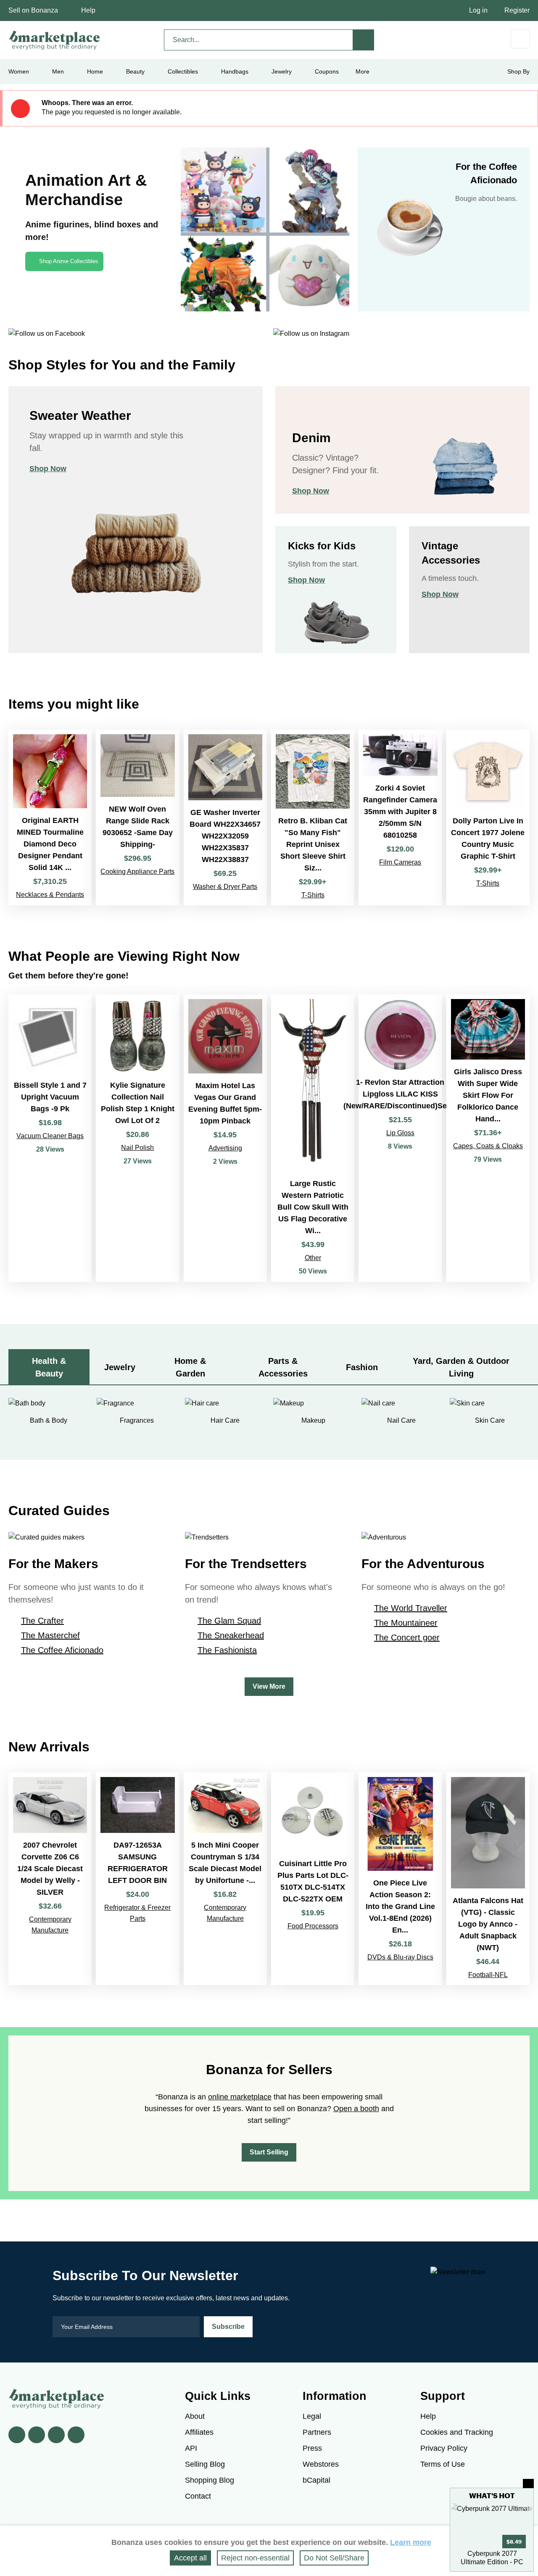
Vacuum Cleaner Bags (50, 1136)
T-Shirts (313, 895)
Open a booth (356, 2109)
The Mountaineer (406, 1623)
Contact (198, 2496)
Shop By (518, 71)
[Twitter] (37, 2435)
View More (269, 1686)
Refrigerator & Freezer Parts (137, 1913)
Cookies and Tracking (457, 2432)
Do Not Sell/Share (334, 2558)
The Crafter (42, 1621)
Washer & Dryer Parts (225, 887)
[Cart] (520, 39)
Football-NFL (488, 1975)
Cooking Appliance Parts (137, 871)
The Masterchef (50, 1635)
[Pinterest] (56, 2435)
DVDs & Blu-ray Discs (400, 1957)
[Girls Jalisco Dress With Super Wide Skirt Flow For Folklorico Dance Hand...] (488, 1138)
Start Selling (269, 2152)
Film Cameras (400, 862)
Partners (317, 2432)
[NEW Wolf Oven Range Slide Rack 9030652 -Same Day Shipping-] (137, 817)
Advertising (225, 1148)
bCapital (316, 2480)
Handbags (235, 71)
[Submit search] (364, 40)
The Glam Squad (229, 1621)
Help (88, 10)
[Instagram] (76, 2435)
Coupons (327, 71)
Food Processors (313, 1926)
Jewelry (282, 71)
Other (313, 1258)
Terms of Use (443, 2464)
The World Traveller (411, 1608)
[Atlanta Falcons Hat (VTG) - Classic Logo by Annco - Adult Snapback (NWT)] (488, 1879)
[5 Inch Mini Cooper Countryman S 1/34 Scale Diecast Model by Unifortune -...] (225, 1879)
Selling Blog (205, 2464)
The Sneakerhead (231, 1635)
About (195, 2416)
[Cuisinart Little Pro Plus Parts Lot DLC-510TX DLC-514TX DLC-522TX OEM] (313, 1879)
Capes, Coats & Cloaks (488, 1146)
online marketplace (240, 2097)
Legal (312, 2416)
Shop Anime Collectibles (69, 261)
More (363, 71)
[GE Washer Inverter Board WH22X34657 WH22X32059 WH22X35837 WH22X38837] (225, 817)
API (191, 2448)
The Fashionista (227, 1650)
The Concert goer (407, 1637)
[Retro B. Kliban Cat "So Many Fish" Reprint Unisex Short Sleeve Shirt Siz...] (313, 817)
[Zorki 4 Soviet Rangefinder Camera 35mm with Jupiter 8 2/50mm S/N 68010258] (400, 817)
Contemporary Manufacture (50, 1925)
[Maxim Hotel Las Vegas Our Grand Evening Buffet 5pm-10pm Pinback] (225, 1138)
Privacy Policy (444, 2448)
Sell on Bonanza (33, 10)
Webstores (321, 2464)
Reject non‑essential (255, 2558)
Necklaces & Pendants (50, 895)
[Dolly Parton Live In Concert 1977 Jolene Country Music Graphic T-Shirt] (488, 817)
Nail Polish (137, 1148)
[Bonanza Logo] (55, 40)
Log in (478, 10)
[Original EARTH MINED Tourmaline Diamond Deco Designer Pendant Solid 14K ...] (50, 817)
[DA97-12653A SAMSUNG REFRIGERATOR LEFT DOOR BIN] (137, 1879)
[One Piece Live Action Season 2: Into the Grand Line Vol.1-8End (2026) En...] (400, 1879)
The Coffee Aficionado (62, 1650)
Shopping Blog (210, 2480)
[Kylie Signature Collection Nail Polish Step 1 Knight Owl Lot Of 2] (137, 1138)
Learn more (411, 2542)
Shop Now (48, 469)
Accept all (190, 2558)
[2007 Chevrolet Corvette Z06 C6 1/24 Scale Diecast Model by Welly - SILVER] (50, 1879)
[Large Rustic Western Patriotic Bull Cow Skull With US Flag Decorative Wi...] (313, 1138)
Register (517, 10)
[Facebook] (17, 2435)
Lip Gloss (400, 1133)
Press (312, 2448)
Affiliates (199, 2432)
